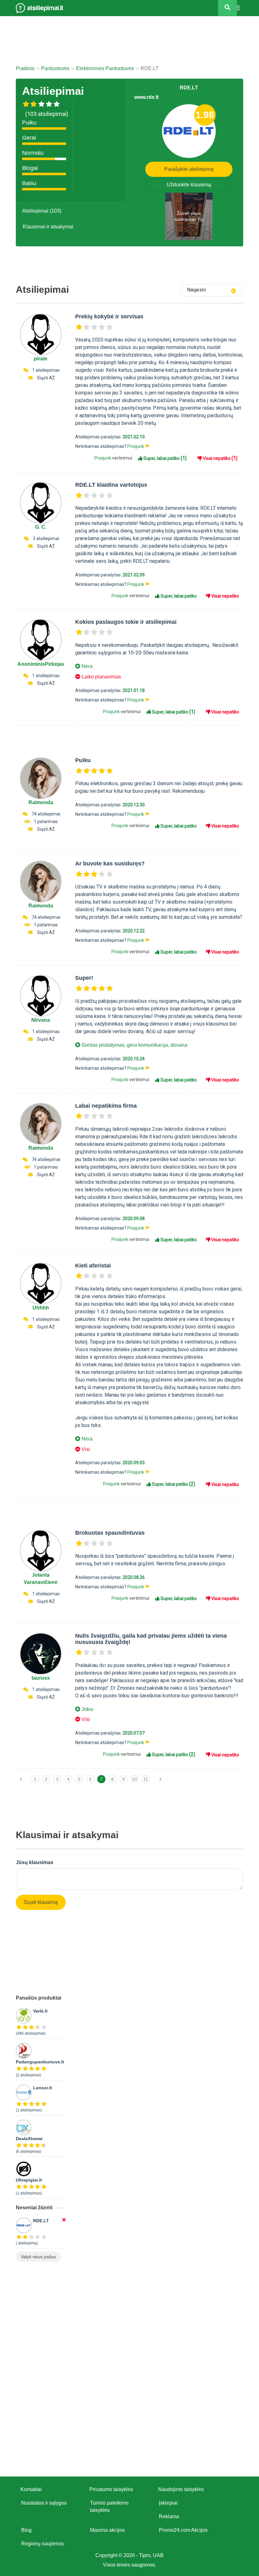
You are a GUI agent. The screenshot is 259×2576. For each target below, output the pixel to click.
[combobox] (212, 290)
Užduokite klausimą (189, 185)
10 (135, 1779)
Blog (26, 2530)
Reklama (169, 2516)
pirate (41, 359)
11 (146, 1779)
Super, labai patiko (165, 458)
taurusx (41, 1678)
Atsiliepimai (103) (42, 211)
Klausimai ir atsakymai (48, 227)
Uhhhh (41, 1308)
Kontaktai (31, 2489)
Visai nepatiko (220, 458)
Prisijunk (136, 446)
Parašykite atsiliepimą (189, 169)
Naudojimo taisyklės (181, 2489)
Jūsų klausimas (35, 1862)
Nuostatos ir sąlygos (44, 2503)
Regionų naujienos (42, 2544)
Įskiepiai (168, 2503)
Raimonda (41, 802)
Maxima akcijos (107, 2530)
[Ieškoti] (227, 8)
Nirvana (41, 1020)
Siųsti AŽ (46, 378)
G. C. (41, 527)
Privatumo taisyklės (111, 2489)
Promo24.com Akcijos (183, 2530)
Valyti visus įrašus (38, 2257)
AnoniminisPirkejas (41, 664)
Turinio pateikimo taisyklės (109, 2507)
